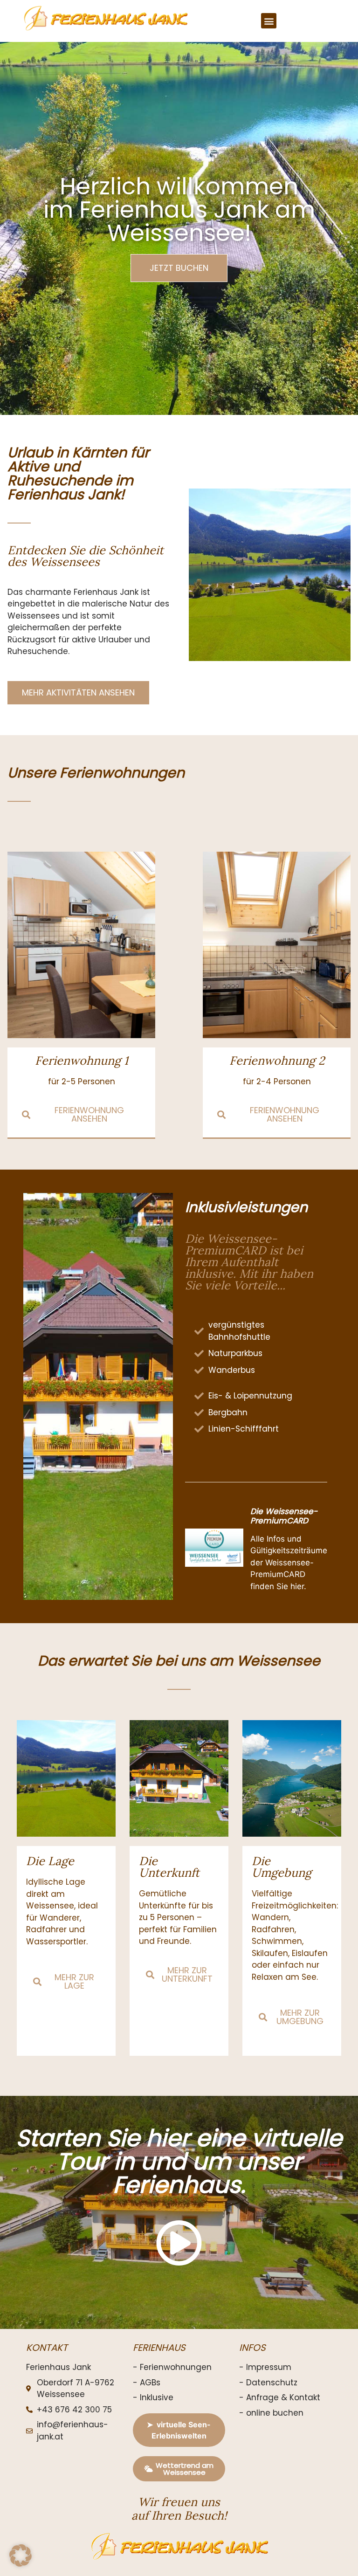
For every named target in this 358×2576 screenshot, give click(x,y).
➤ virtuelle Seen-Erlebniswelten (179, 2430)
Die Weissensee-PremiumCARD (284, 1516)
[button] (269, 21)
